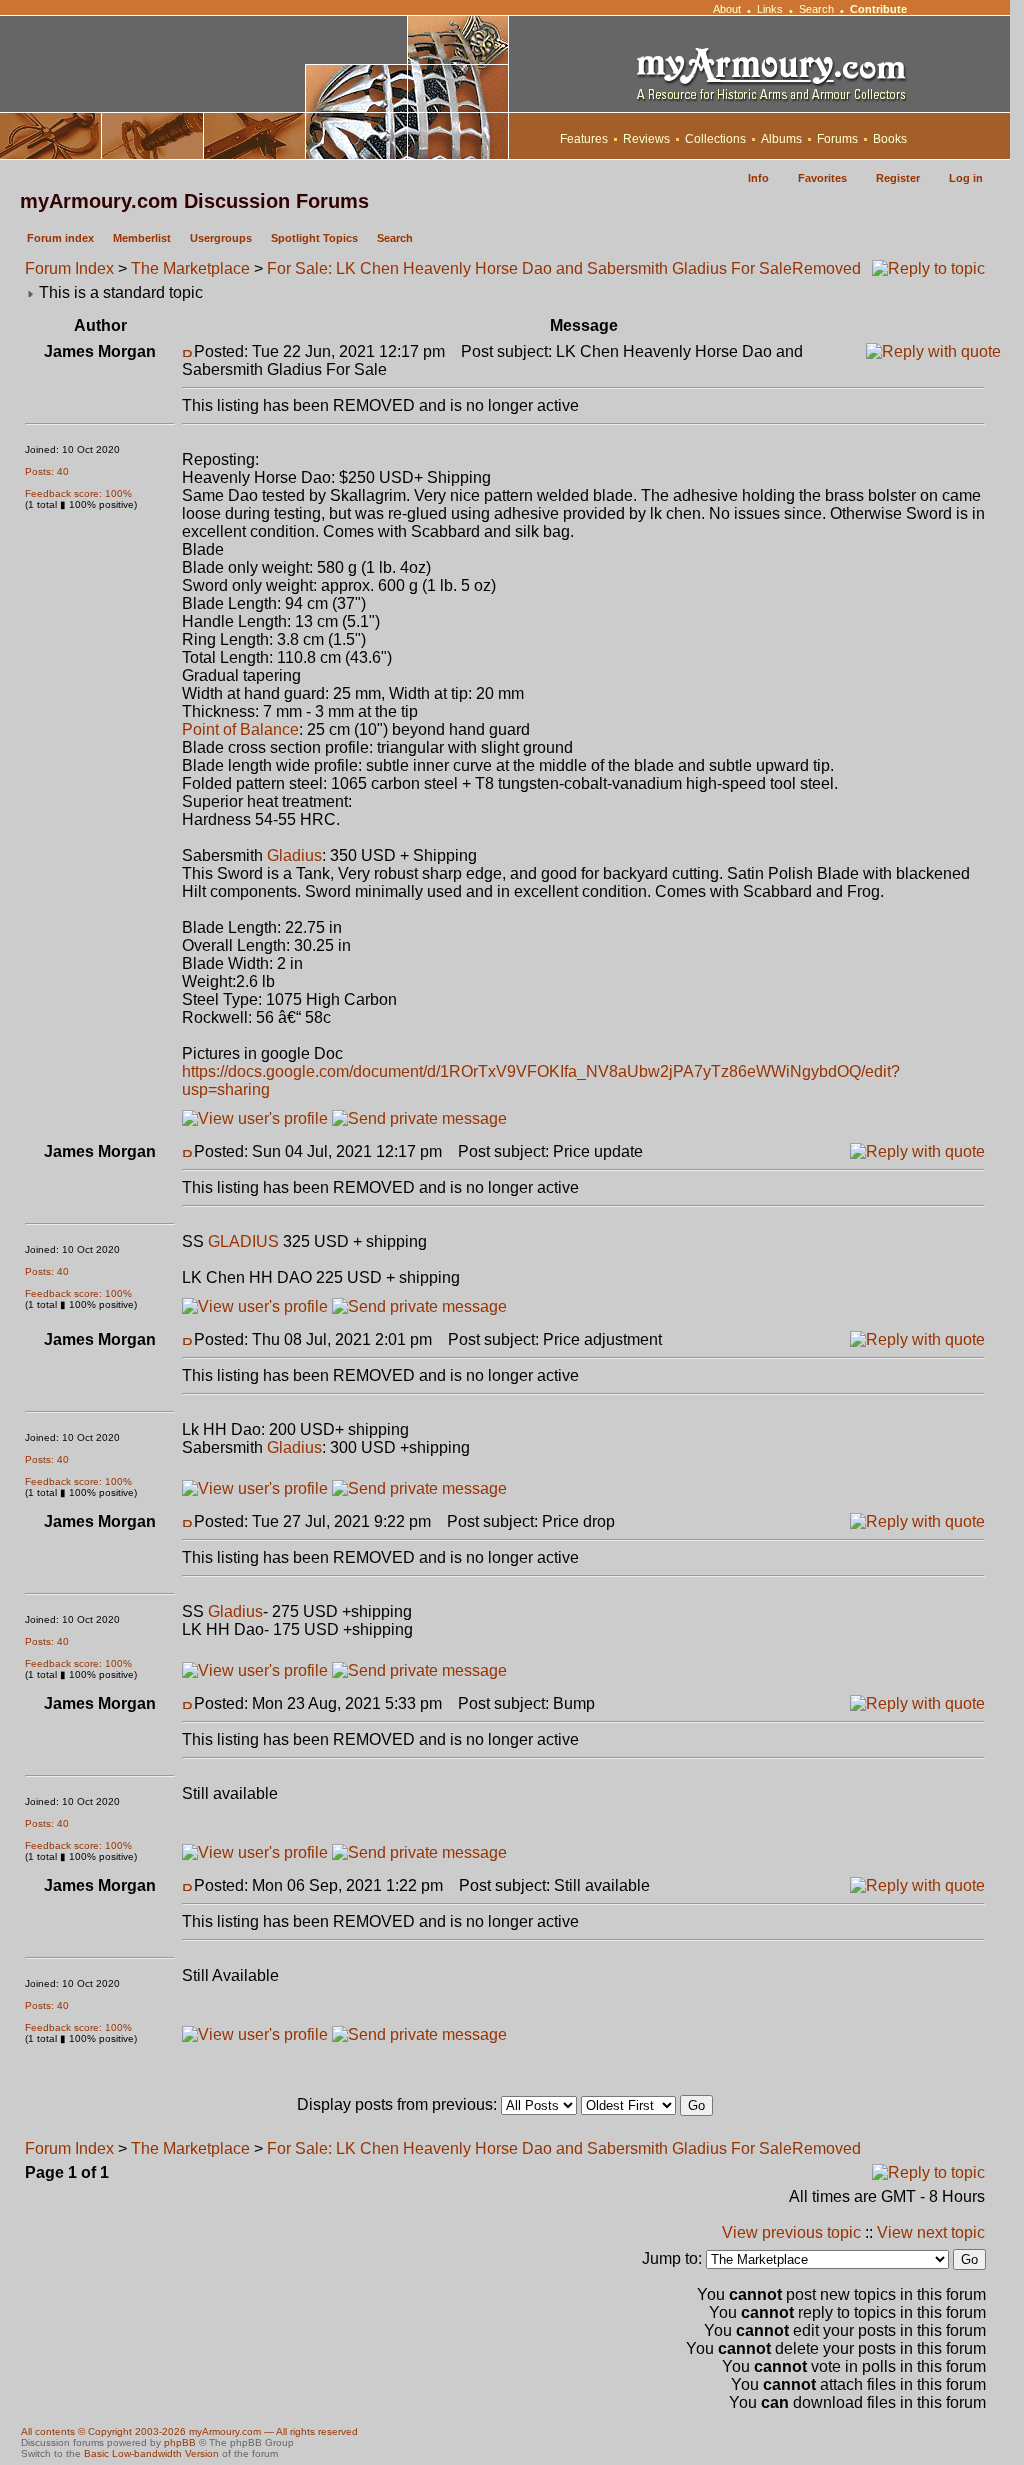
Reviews (646, 139)
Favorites (822, 178)
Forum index (60, 238)
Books (890, 139)
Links (770, 9)
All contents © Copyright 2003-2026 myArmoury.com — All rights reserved (189, 2431)
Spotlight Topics (314, 238)
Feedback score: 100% (78, 493)
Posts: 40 (47, 471)
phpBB (180, 2442)
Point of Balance (240, 729)
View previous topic (791, 2232)
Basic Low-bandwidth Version (151, 2453)
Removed (826, 268)
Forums (837, 139)
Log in (966, 178)
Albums (781, 139)
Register (898, 178)
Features (584, 139)
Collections (715, 139)
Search (816, 9)
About (727, 9)
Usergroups (221, 238)
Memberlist (142, 238)
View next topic (931, 2232)
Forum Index (69, 268)
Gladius (294, 855)
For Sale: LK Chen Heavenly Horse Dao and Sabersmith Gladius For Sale (529, 268)
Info (758, 178)
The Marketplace (190, 268)
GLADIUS (243, 1241)
